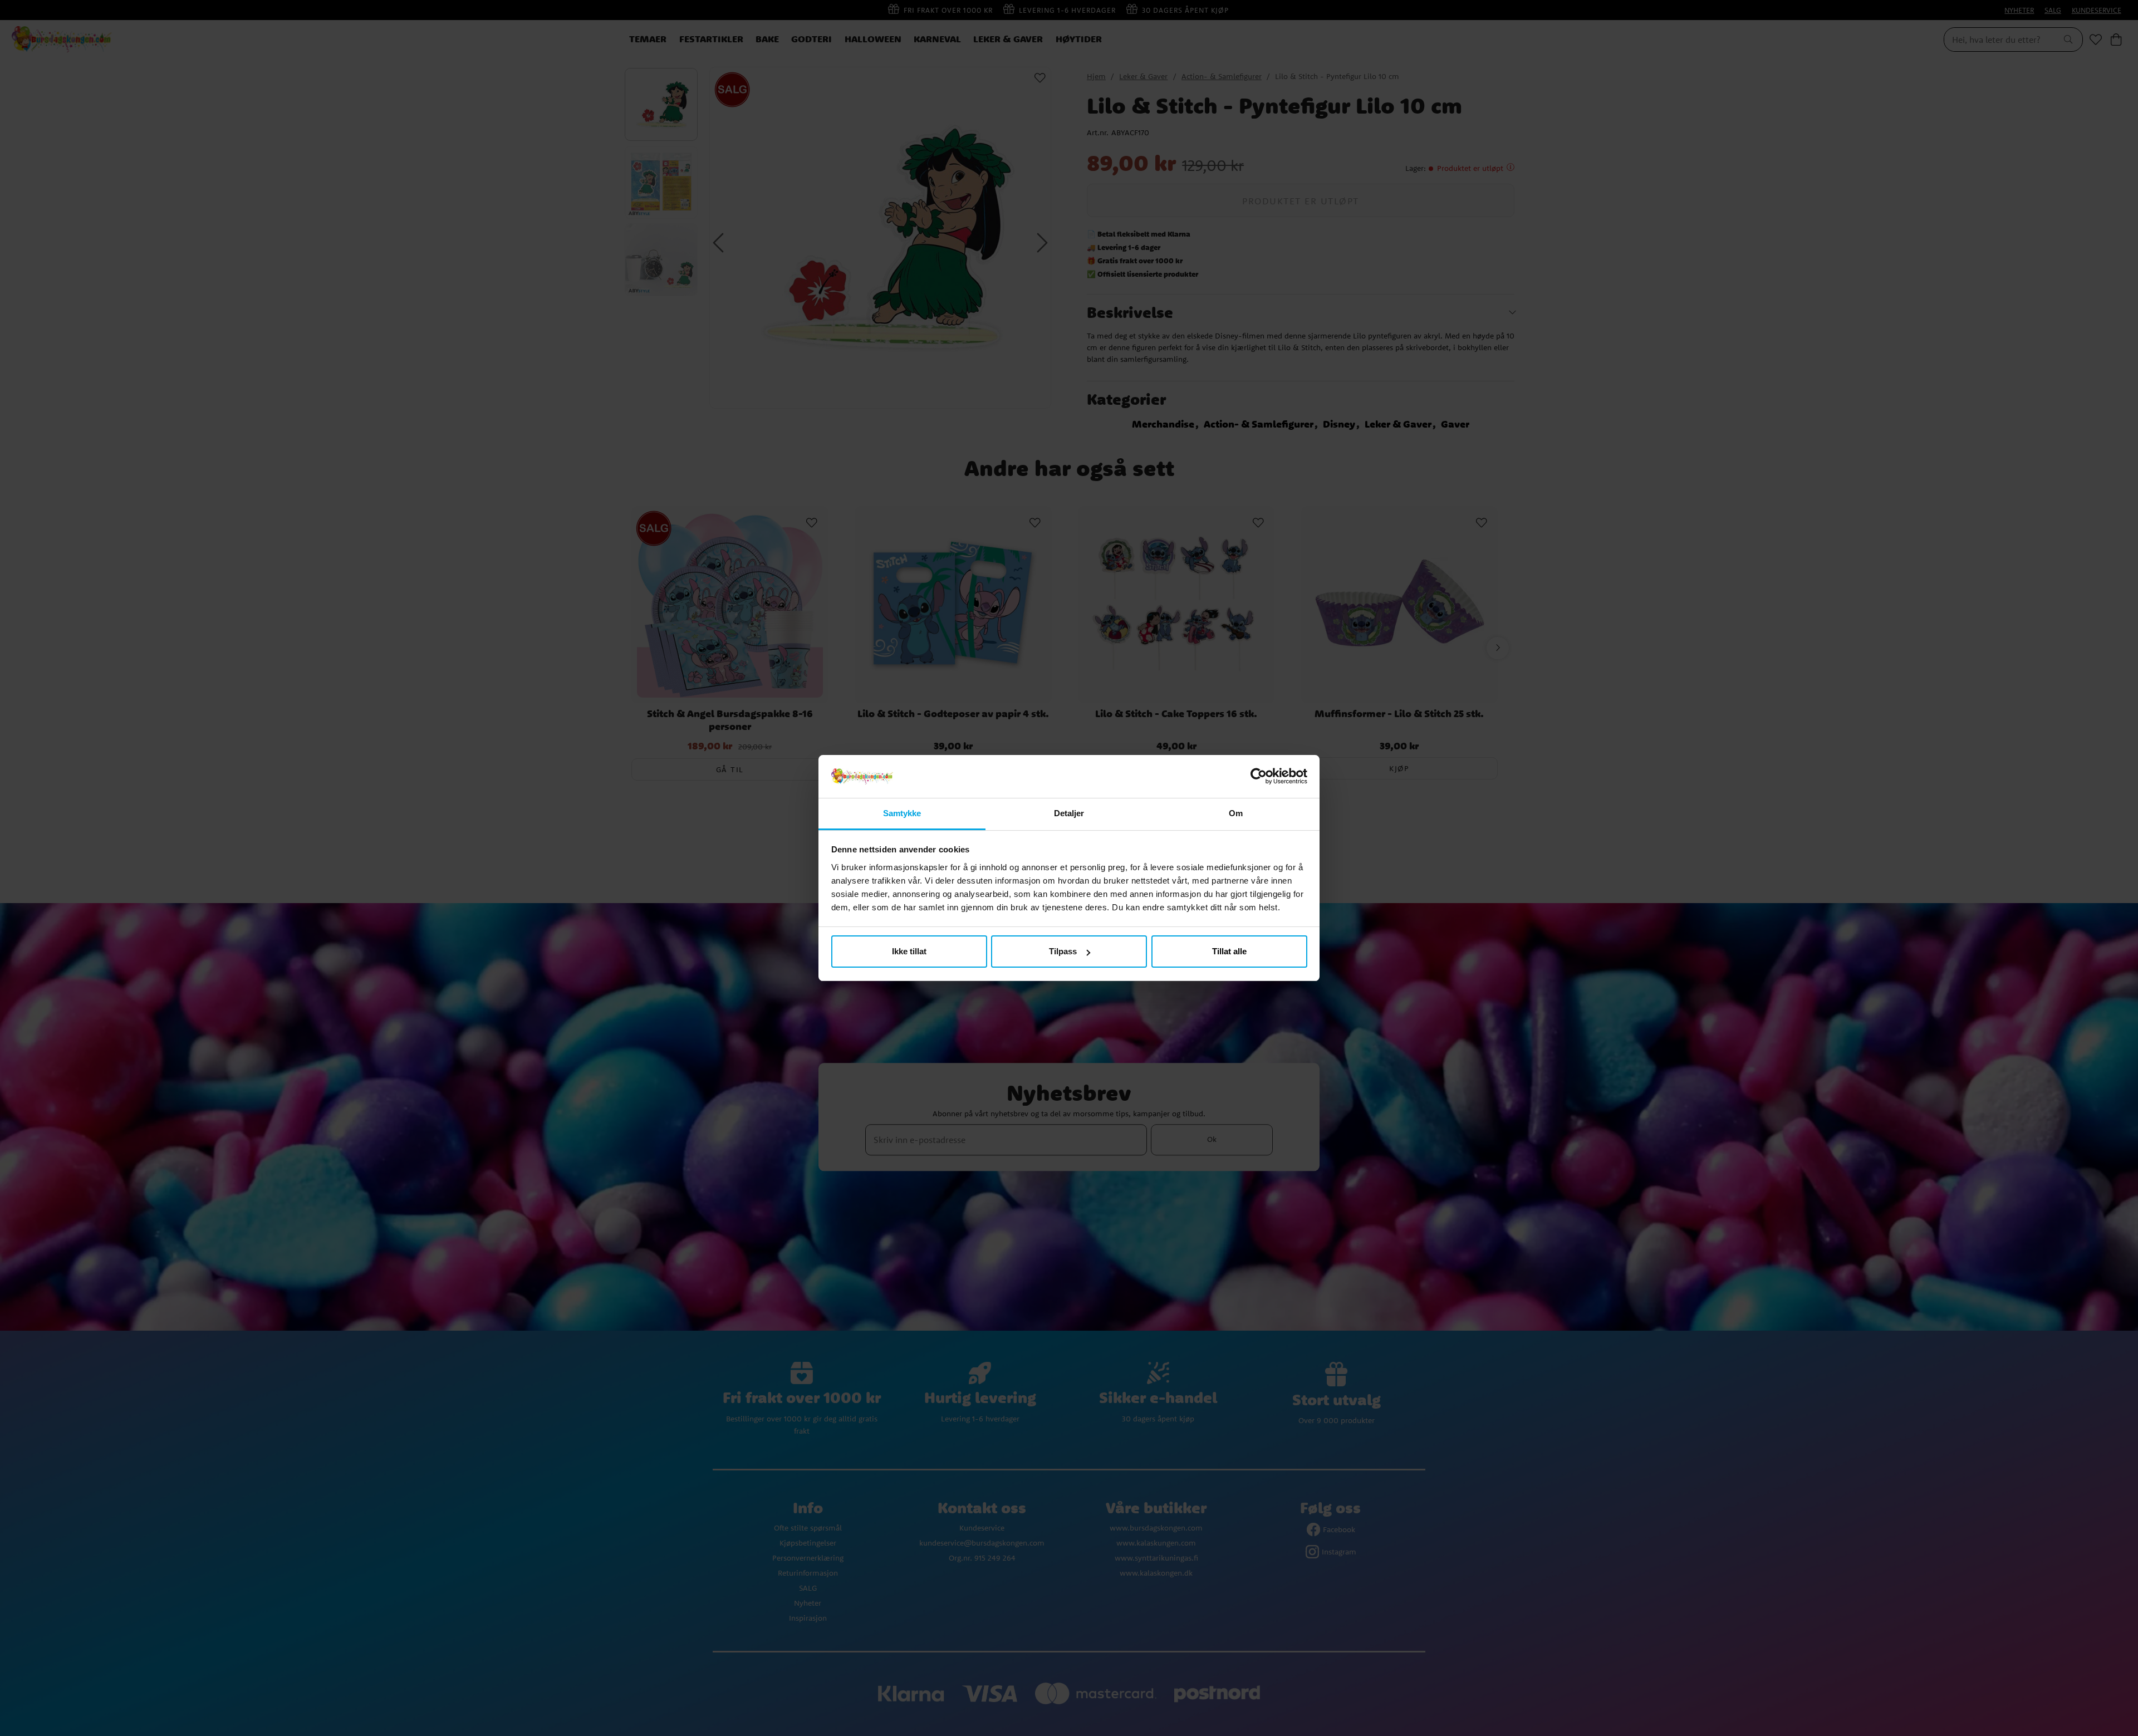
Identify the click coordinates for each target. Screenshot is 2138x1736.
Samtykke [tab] (902, 813)
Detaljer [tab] (1069, 813)
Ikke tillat (909, 951)
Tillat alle (1229, 951)
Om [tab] (1236, 813)
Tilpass (1063, 951)
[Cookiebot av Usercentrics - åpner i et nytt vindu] (1259, 777)
